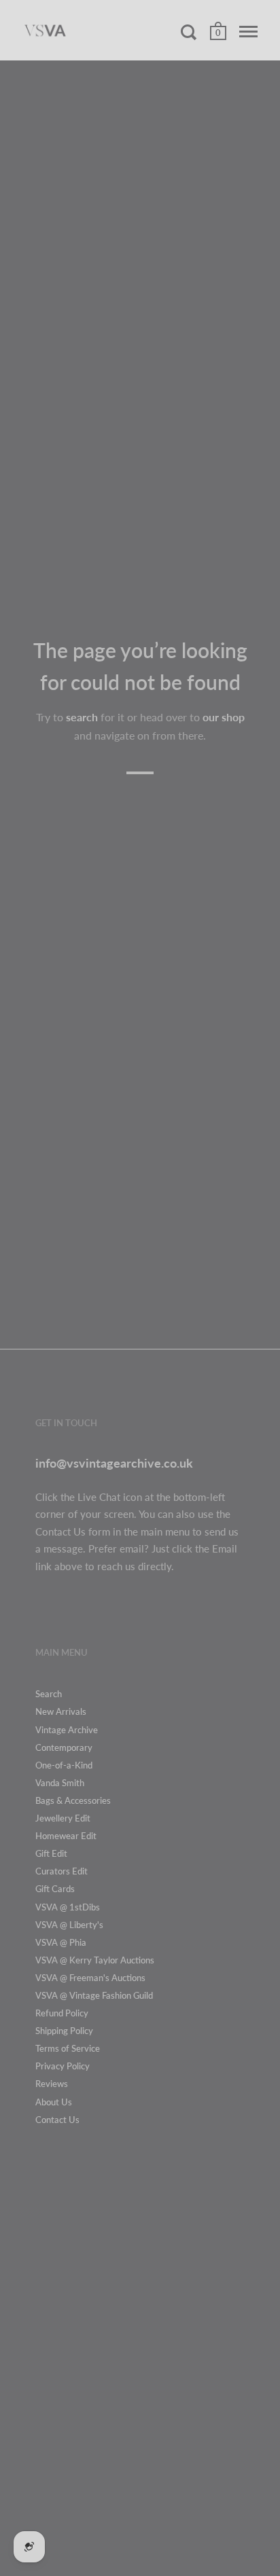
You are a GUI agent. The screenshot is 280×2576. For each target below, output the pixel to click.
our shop (224, 717)
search (82, 717)
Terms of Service (68, 2048)
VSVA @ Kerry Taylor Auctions (95, 1960)
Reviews (52, 2084)
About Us (54, 2102)
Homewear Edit (66, 1836)
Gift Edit (51, 1853)
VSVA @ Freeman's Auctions (90, 1978)
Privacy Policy (63, 2066)
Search (49, 1694)
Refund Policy (62, 2013)
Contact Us (57, 2120)
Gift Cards (55, 1889)
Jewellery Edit (63, 1818)
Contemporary (64, 1747)
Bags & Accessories (73, 1800)
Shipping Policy (64, 2031)
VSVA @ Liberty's (69, 1925)
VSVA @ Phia (61, 1942)
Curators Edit (62, 1871)
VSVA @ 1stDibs (68, 1907)
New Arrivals (61, 1711)
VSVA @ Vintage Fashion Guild (94, 1995)
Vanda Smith (60, 1783)
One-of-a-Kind (64, 1765)
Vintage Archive (67, 1730)
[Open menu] (248, 32)
